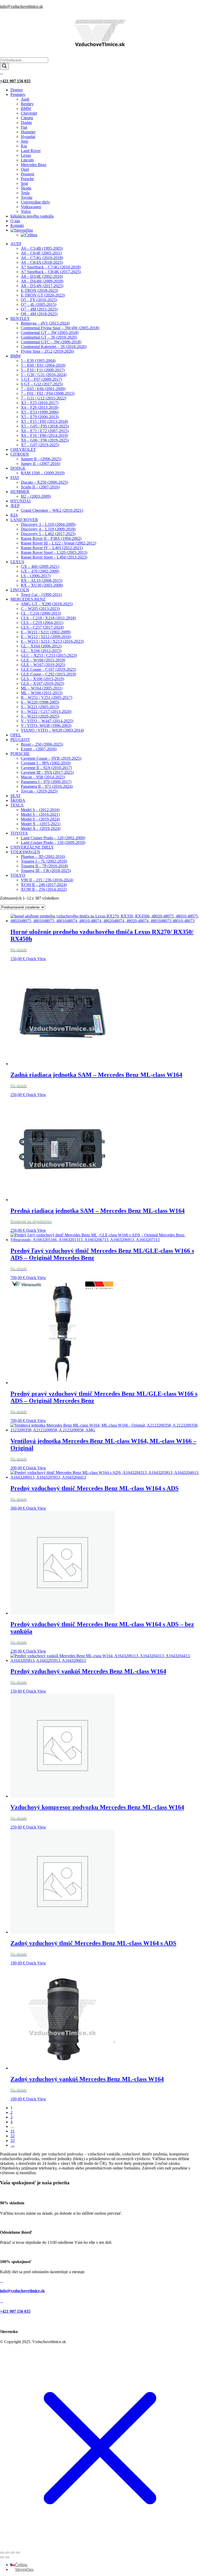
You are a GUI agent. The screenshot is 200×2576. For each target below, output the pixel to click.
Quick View (36, 959)
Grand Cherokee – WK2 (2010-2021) (52, 510)
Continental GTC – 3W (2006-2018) (51, 342)
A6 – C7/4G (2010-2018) (42, 258)
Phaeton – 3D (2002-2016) (43, 857)
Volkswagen (31, 207)
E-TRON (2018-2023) (39, 290)
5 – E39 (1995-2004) (38, 361)
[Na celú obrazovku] (7, 2553)
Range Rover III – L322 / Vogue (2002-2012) (58, 543)
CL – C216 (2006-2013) (41, 613)
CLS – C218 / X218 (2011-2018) (48, 618)
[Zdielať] (12, 2553)
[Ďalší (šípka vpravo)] (7, 2557)
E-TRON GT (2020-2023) (43, 295)
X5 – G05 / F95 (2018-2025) (45, 426)
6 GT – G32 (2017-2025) (42, 384)
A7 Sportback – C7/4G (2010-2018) (51, 267)
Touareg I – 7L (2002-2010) (44, 861)
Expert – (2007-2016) (39, 749)
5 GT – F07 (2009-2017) (41, 379)
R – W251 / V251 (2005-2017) (46, 697)
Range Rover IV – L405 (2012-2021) (52, 548)
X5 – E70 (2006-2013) (40, 417)
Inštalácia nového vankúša (32, 216)
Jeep (24, 141)
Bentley (27, 104)
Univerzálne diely (35, 202)
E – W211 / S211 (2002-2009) (46, 632)
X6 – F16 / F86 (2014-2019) (44, 435)
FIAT (15, 478)
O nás (15, 221)
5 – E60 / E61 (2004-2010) (43, 365)
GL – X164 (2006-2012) (41, 646)
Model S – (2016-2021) (40, 814)
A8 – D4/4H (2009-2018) (42, 281)
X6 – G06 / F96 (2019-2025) (45, 440)
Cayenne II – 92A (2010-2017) (46, 768)
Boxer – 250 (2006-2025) (42, 744)
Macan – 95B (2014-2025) (43, 777)
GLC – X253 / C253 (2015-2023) (49, 655)
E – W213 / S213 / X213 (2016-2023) (52, 641)
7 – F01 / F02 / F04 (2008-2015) (48, 393)
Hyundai (28, 137)
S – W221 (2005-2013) (40, 707)
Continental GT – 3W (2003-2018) (50, 333)
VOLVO (18, 875)
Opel (25, 169)
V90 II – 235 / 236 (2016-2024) (47, 880)
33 (12, 2141)
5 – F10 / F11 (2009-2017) (43, 370)
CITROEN (20, 454)
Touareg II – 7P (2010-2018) (44, 866)
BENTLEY (20, 319)
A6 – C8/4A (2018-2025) (42, 262)
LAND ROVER (24, 520)
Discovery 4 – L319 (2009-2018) (48, 529)
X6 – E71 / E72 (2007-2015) (45, 431)
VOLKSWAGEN (25, 852)
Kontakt (17, 225)
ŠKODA (18, 800)
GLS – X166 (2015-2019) (42, 679)
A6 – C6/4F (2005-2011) (41, 253)
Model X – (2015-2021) (41, 824)
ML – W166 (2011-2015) (42, 693)
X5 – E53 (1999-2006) (40, 412)
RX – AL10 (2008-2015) (42, 581)
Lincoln (27, 160)
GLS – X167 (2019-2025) (42, 683)
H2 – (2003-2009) (36, 496)
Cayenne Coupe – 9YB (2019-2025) (51, 758)
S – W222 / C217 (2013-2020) (46, 712)
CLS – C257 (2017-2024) (42, 627)
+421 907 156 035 (15, 81)
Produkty (18, 94)
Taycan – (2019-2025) (39, 791)
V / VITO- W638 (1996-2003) (46, 726)
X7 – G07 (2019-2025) (40, 445)
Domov (17, 90)
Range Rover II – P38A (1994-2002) (51, 538)
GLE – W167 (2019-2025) (43, 665)
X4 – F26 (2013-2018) (40, 407)
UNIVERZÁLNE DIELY (32, 847)
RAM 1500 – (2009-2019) (43, 473)
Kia (24, 146)
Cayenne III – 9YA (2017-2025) (47, 772)
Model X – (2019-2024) (41, 828)
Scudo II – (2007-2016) (40, 487)
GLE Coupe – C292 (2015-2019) (48, 674)
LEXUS (17, 562)
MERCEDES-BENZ (28, 599)
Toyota (27, 197)
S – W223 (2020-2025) (40, 716)
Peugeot (27, 174)
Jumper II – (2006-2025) (41, 459)
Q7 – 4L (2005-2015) (39, 304)
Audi (25, 99)
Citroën (27, 118)
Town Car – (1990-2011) (41, 595)
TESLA (17, 805)
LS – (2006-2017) (36, 576)
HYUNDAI (20, 501)
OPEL (16, 735)
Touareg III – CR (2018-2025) (46, 871)
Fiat (24, 127)
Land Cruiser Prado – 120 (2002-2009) (53, 838)
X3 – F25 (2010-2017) (40, 403)
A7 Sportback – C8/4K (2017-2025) (51, 272)
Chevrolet (29, 113)
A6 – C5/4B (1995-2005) (42, 248)
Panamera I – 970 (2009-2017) (46, 782)
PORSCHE (20, 754)
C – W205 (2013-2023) (40, 609)
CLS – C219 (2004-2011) (42, 623)
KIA (14, 515)
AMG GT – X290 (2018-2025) (47, 604)
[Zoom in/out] (2, 2553)
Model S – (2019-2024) (40, 819)
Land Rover (31, 151)
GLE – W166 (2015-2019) (43, 660)
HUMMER (20, 492)
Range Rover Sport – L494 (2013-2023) (54, 557)
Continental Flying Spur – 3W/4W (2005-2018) (60, 328)
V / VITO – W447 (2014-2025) (47, 721)
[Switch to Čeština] (29, 235)
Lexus (26, 155)
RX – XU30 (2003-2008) (42, 585)
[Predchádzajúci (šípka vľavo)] (2, 2557)
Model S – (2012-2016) (40, 810)
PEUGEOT (20, 740)
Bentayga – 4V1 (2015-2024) (45, 323)
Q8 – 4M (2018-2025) (39, 314)
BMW (26, 109)
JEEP (15, 506)
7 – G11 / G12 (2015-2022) (43, 398)
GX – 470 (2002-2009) (40, 571)
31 (12, 2131)
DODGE (18, 468)
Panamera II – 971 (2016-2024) (47, 786)
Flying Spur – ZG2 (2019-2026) (47, 351)
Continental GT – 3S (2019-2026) (49, 337)
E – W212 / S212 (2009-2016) (46, 637)
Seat (24, 183)
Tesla (25, 193)
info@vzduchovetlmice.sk (21, 6)
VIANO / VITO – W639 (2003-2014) (52, 730)
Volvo (26, 211)
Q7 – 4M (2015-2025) (39, 309)
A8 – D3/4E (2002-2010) (42, 276)
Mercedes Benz (34, 165)
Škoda (26, 188)
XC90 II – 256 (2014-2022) (44, 889)
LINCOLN (20, 590)
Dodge (26, 123)
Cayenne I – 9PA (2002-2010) (46, 763)
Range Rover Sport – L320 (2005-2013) (54, 552)
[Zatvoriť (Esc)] (18, 2553)
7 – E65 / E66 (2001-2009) (43, 389)
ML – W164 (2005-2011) (42, 688)
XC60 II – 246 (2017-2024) (44, 885)
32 (12, 2136)
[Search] (4, 66)
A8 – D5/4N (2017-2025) (42, 286)
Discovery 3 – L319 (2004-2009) (48, 524)
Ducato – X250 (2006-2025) (44, 482)
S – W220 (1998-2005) (40, 702)
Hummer (28, 132)
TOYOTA (19, 833)
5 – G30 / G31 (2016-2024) (44, 375)
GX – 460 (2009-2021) (40, 566)
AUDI (16, 244)
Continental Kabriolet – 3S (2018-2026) (54, 347)
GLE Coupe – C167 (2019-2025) (48, 669)
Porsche (27, 179)
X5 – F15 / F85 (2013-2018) (44, 421)
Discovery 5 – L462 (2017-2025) (48, 534)
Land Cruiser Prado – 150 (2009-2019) (53, 843)
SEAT (15, 796)
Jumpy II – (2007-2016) (40, 464)
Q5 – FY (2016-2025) (39, 300)
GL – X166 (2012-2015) (41, 651)
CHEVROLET (23, 450)
